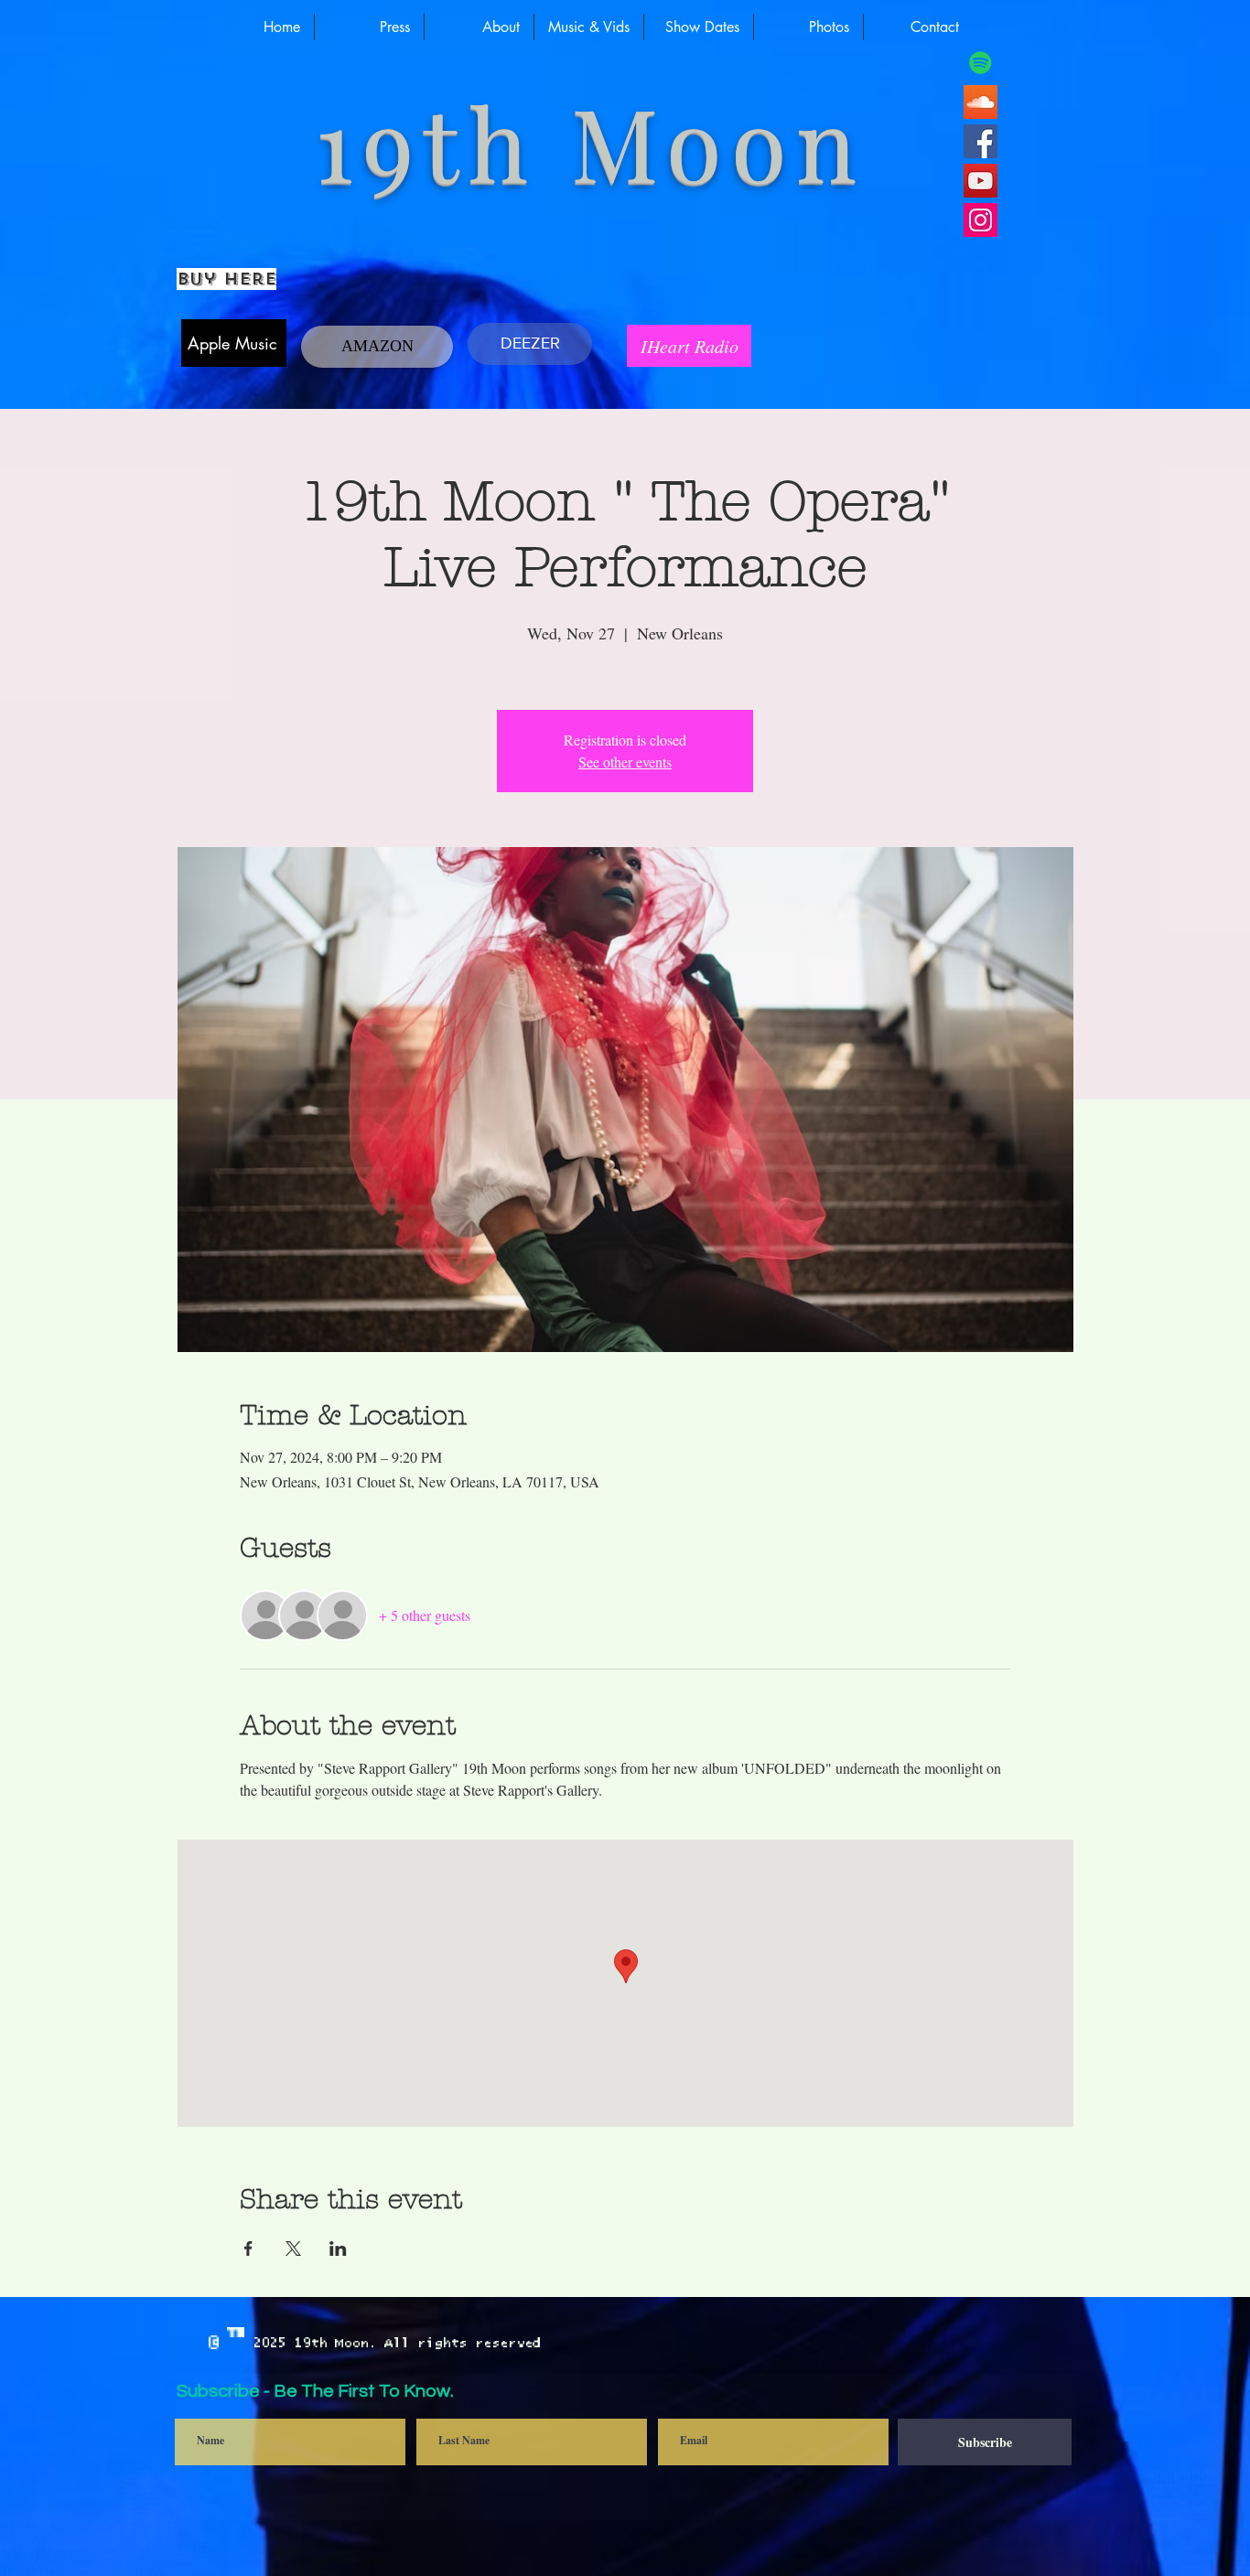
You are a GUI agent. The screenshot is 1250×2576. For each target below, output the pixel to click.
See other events (625, 762)
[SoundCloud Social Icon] (981, 102)
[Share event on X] (293, 2249)
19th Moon (573, 140)
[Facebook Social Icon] (981, 141)
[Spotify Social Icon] (981, 63)
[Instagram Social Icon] (981, 220)
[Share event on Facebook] (248, 2249)
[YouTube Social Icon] (981, 181)
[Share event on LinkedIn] (338, 2249)
